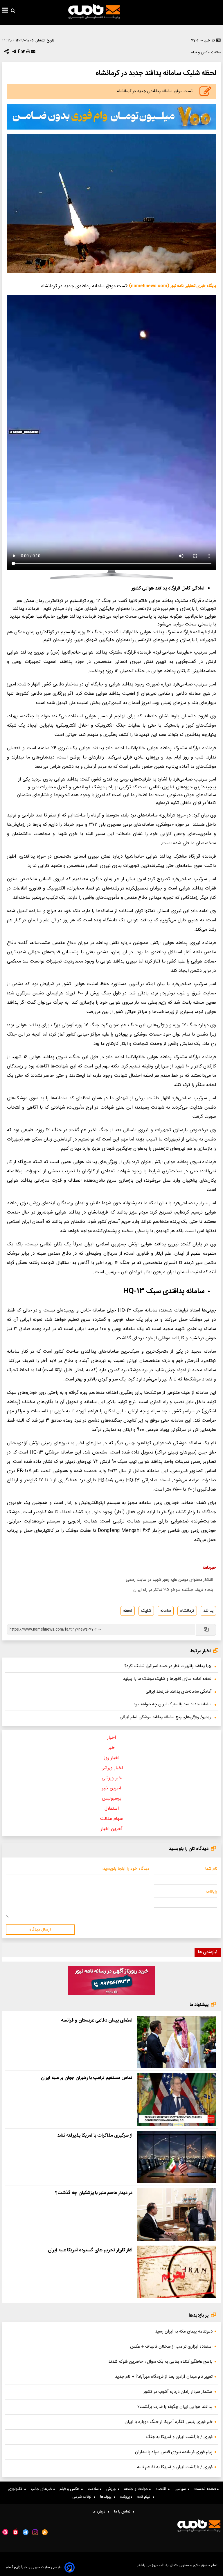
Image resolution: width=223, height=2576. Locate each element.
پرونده (126, 2497)
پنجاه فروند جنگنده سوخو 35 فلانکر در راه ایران (173, 1590)
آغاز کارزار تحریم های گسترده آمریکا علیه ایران (90, 2250)
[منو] (5, 11)
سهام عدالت (111, 1819)
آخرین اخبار (112, 1829)
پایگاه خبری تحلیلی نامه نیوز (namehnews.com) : (171, 286)
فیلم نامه (145, 2497)
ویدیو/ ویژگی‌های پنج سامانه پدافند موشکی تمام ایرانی (166, 1717)
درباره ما (100, 2512)
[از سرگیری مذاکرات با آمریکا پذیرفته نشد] (177, 2157)
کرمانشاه (187, 1611)
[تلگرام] (14, 53)
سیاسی (181, 2489)
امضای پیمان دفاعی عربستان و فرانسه (97, 2021)
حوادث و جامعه (137, 2489)
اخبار (111, 1738)
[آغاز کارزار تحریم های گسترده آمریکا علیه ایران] (177, 2272)
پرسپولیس (112, 1799)
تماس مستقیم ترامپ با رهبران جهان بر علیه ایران (87, 2078)
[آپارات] (5, 2532)
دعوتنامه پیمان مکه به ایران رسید (184, 2332)
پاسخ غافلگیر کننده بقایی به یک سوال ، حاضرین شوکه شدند (160, 2362)
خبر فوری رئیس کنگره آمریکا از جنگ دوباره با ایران (169, 2422)
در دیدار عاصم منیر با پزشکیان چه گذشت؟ (94, 2193)
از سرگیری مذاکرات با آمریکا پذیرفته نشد (95, 2136)
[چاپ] (27, 53)
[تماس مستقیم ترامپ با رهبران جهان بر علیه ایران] (177, 2099)
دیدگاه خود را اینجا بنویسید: (126, 1869)
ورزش (112, 2489)
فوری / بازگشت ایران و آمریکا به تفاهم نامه (175, 2467)
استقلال (112, 1809)
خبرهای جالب (42, 2489)
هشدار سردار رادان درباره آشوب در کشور (178, 2392)
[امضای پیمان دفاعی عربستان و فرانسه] (177, 2042)
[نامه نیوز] (94, 12)
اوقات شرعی (83, 2497)
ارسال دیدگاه (40, 1930)
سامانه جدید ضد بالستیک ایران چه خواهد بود (172, 1704)
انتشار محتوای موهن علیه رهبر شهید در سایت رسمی (169, 1580)
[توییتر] (23, 53)
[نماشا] (15, 2532)
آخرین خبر (112, 1788)
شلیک (146, 1611)
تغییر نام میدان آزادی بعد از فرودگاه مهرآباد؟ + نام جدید (164, 2377)
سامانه (166, 1611)
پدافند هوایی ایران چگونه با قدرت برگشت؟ (175, 2407)
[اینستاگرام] (35, 2532)
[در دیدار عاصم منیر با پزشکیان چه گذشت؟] (177, 2214)
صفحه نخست (206, 2489)
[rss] (45, 2532)
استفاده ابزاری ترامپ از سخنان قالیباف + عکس (171, 2347)
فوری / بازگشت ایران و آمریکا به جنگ (179, 2437)
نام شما (211, 1869)
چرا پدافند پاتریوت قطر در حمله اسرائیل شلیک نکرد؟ (168, 1666)
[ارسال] (33, 53)
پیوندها (107, 2497)
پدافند (208, 1611)
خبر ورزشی (112, 1778)
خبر (111, 1748)
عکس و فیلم (70, 2489)
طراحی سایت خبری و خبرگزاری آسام (34, 2567)
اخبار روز (112, 1758)
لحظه (128, 1611)
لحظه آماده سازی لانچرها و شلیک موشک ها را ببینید (167, 1679)
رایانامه (211, 1892)
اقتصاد (162, 2489)
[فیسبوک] (18, 53)
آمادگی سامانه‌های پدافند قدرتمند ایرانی (178, 1692)
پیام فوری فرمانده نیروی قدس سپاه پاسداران (174, 2452)
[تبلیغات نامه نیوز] (111, 117)
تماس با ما (123, 2512)
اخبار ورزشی (112, 1768)
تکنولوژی (16, 2489)
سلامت (94, 2489)
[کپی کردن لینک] (206, 1630)
